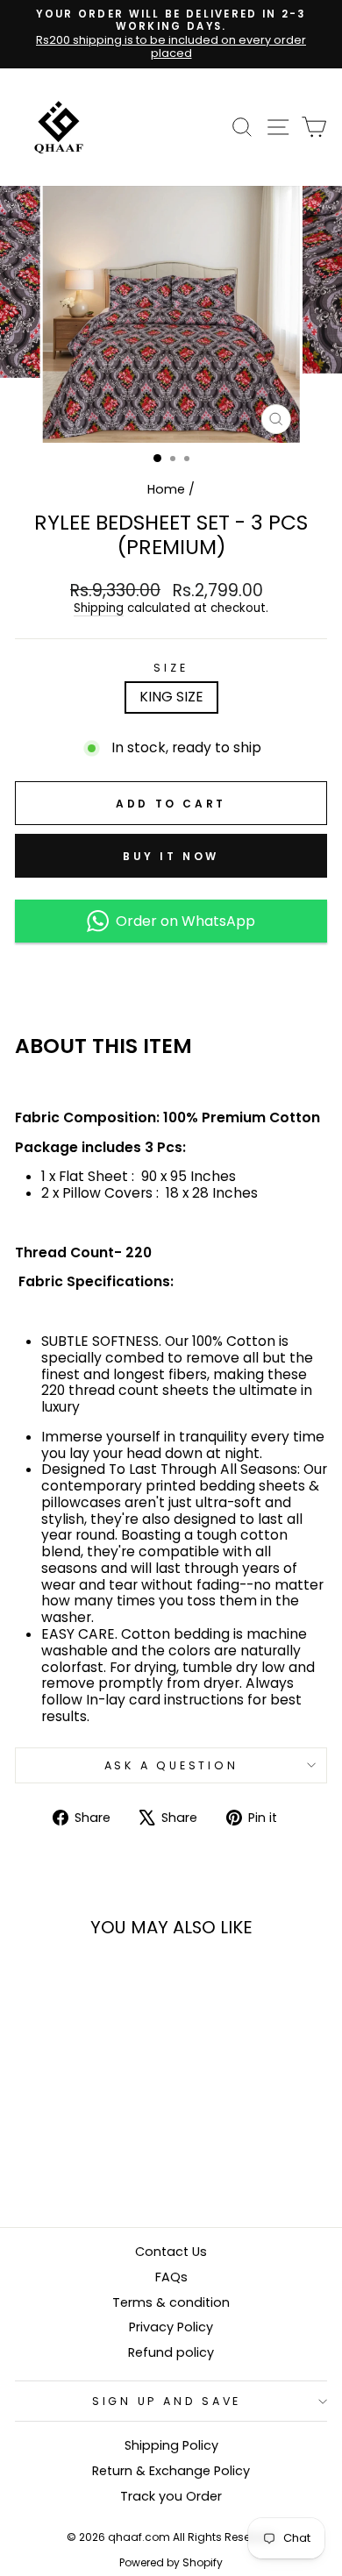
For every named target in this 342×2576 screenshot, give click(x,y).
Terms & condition (171, 2302)
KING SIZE (171, 697)
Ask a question (171, 1765)
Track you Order (171, 2496)
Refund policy (171, 2352)
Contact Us (171, 2252)
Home (166, 489)
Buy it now (171, 856)
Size (171, 668)
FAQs (171, 2277)
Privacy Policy (171, 2327)
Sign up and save (167, 2401)
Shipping (99, 609)
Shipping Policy (171, 2445)
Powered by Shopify (171, 2562)
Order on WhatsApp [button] (182, 921)
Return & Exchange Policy (171, 2471)
